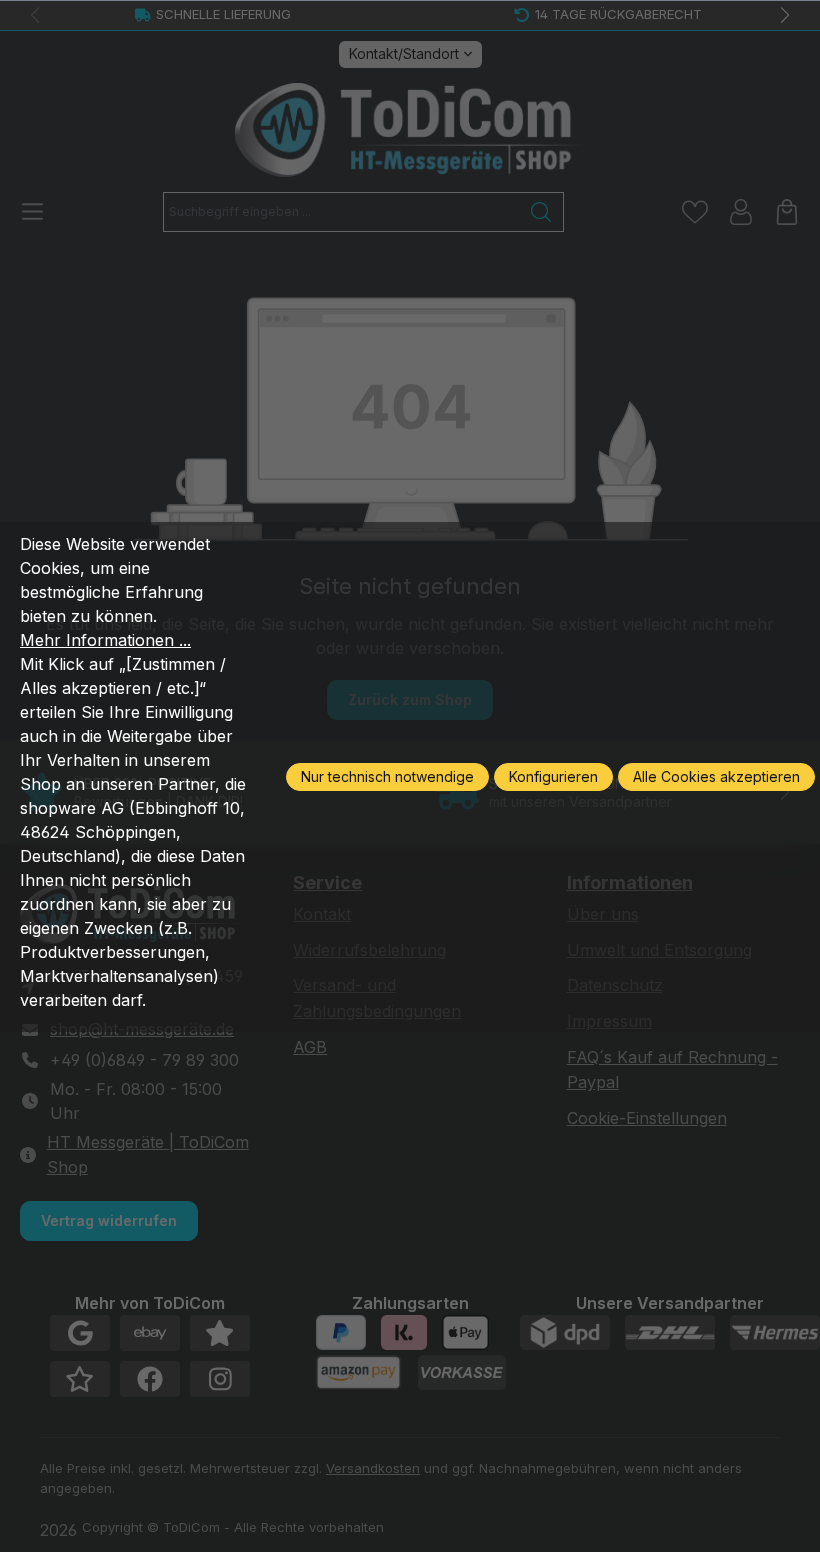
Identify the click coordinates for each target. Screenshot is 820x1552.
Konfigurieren (553, 776)
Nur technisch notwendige (387, 776)
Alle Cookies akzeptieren (716, 776)
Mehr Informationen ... (105, 640)
